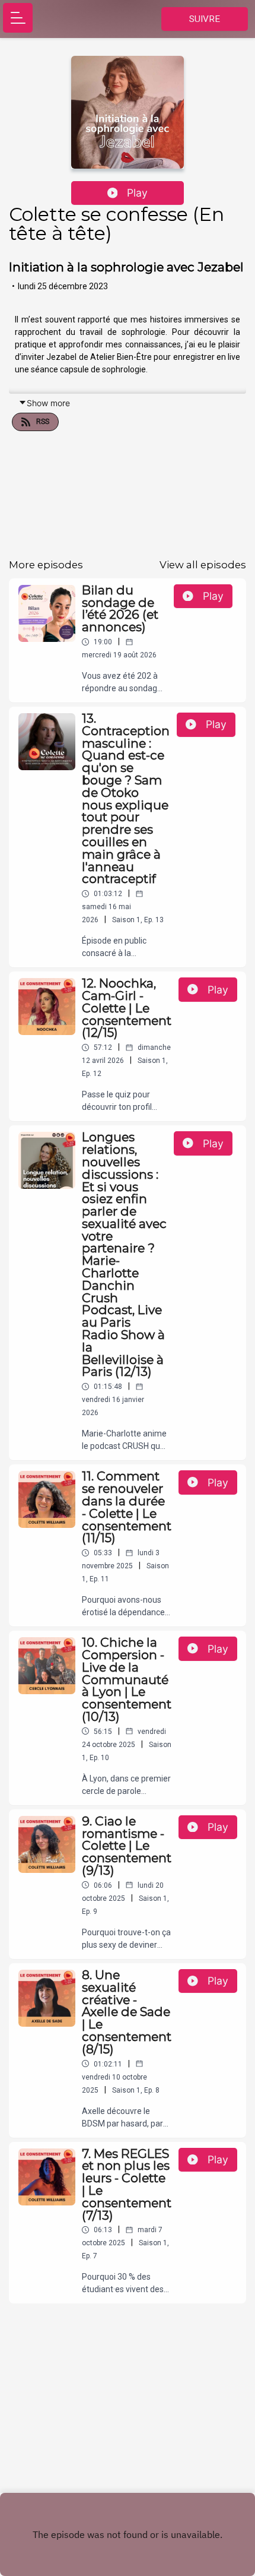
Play (137, 193)
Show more (48, 403)
